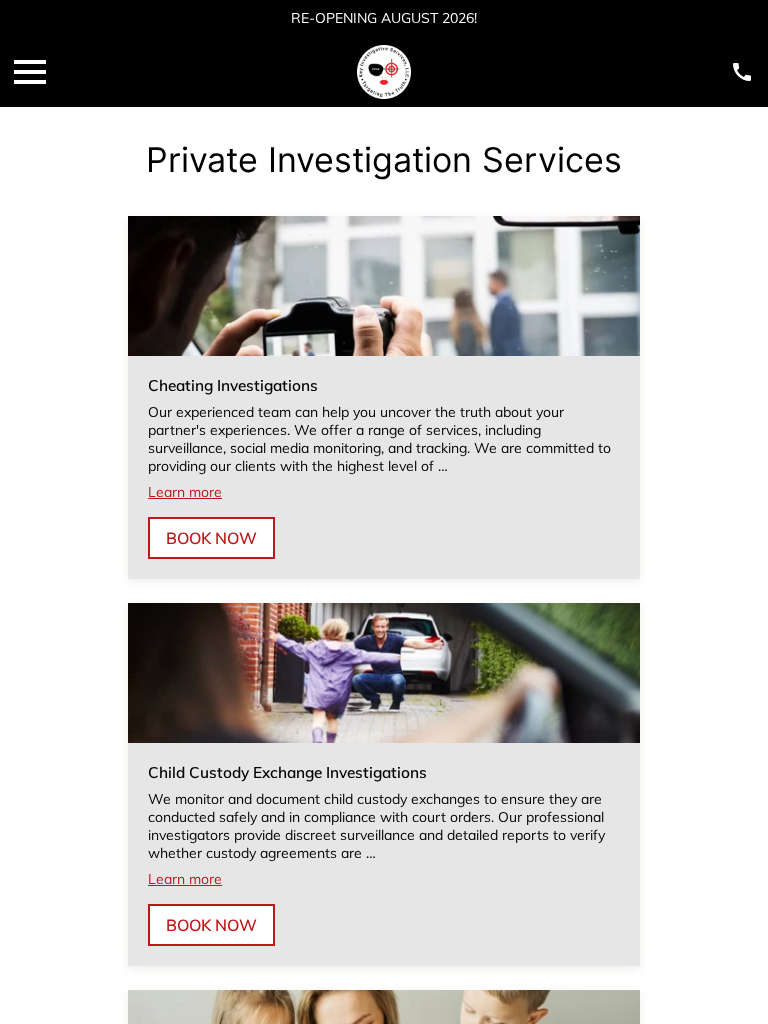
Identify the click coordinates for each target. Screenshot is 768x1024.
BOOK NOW (211, 538)
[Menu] (30, 72)
